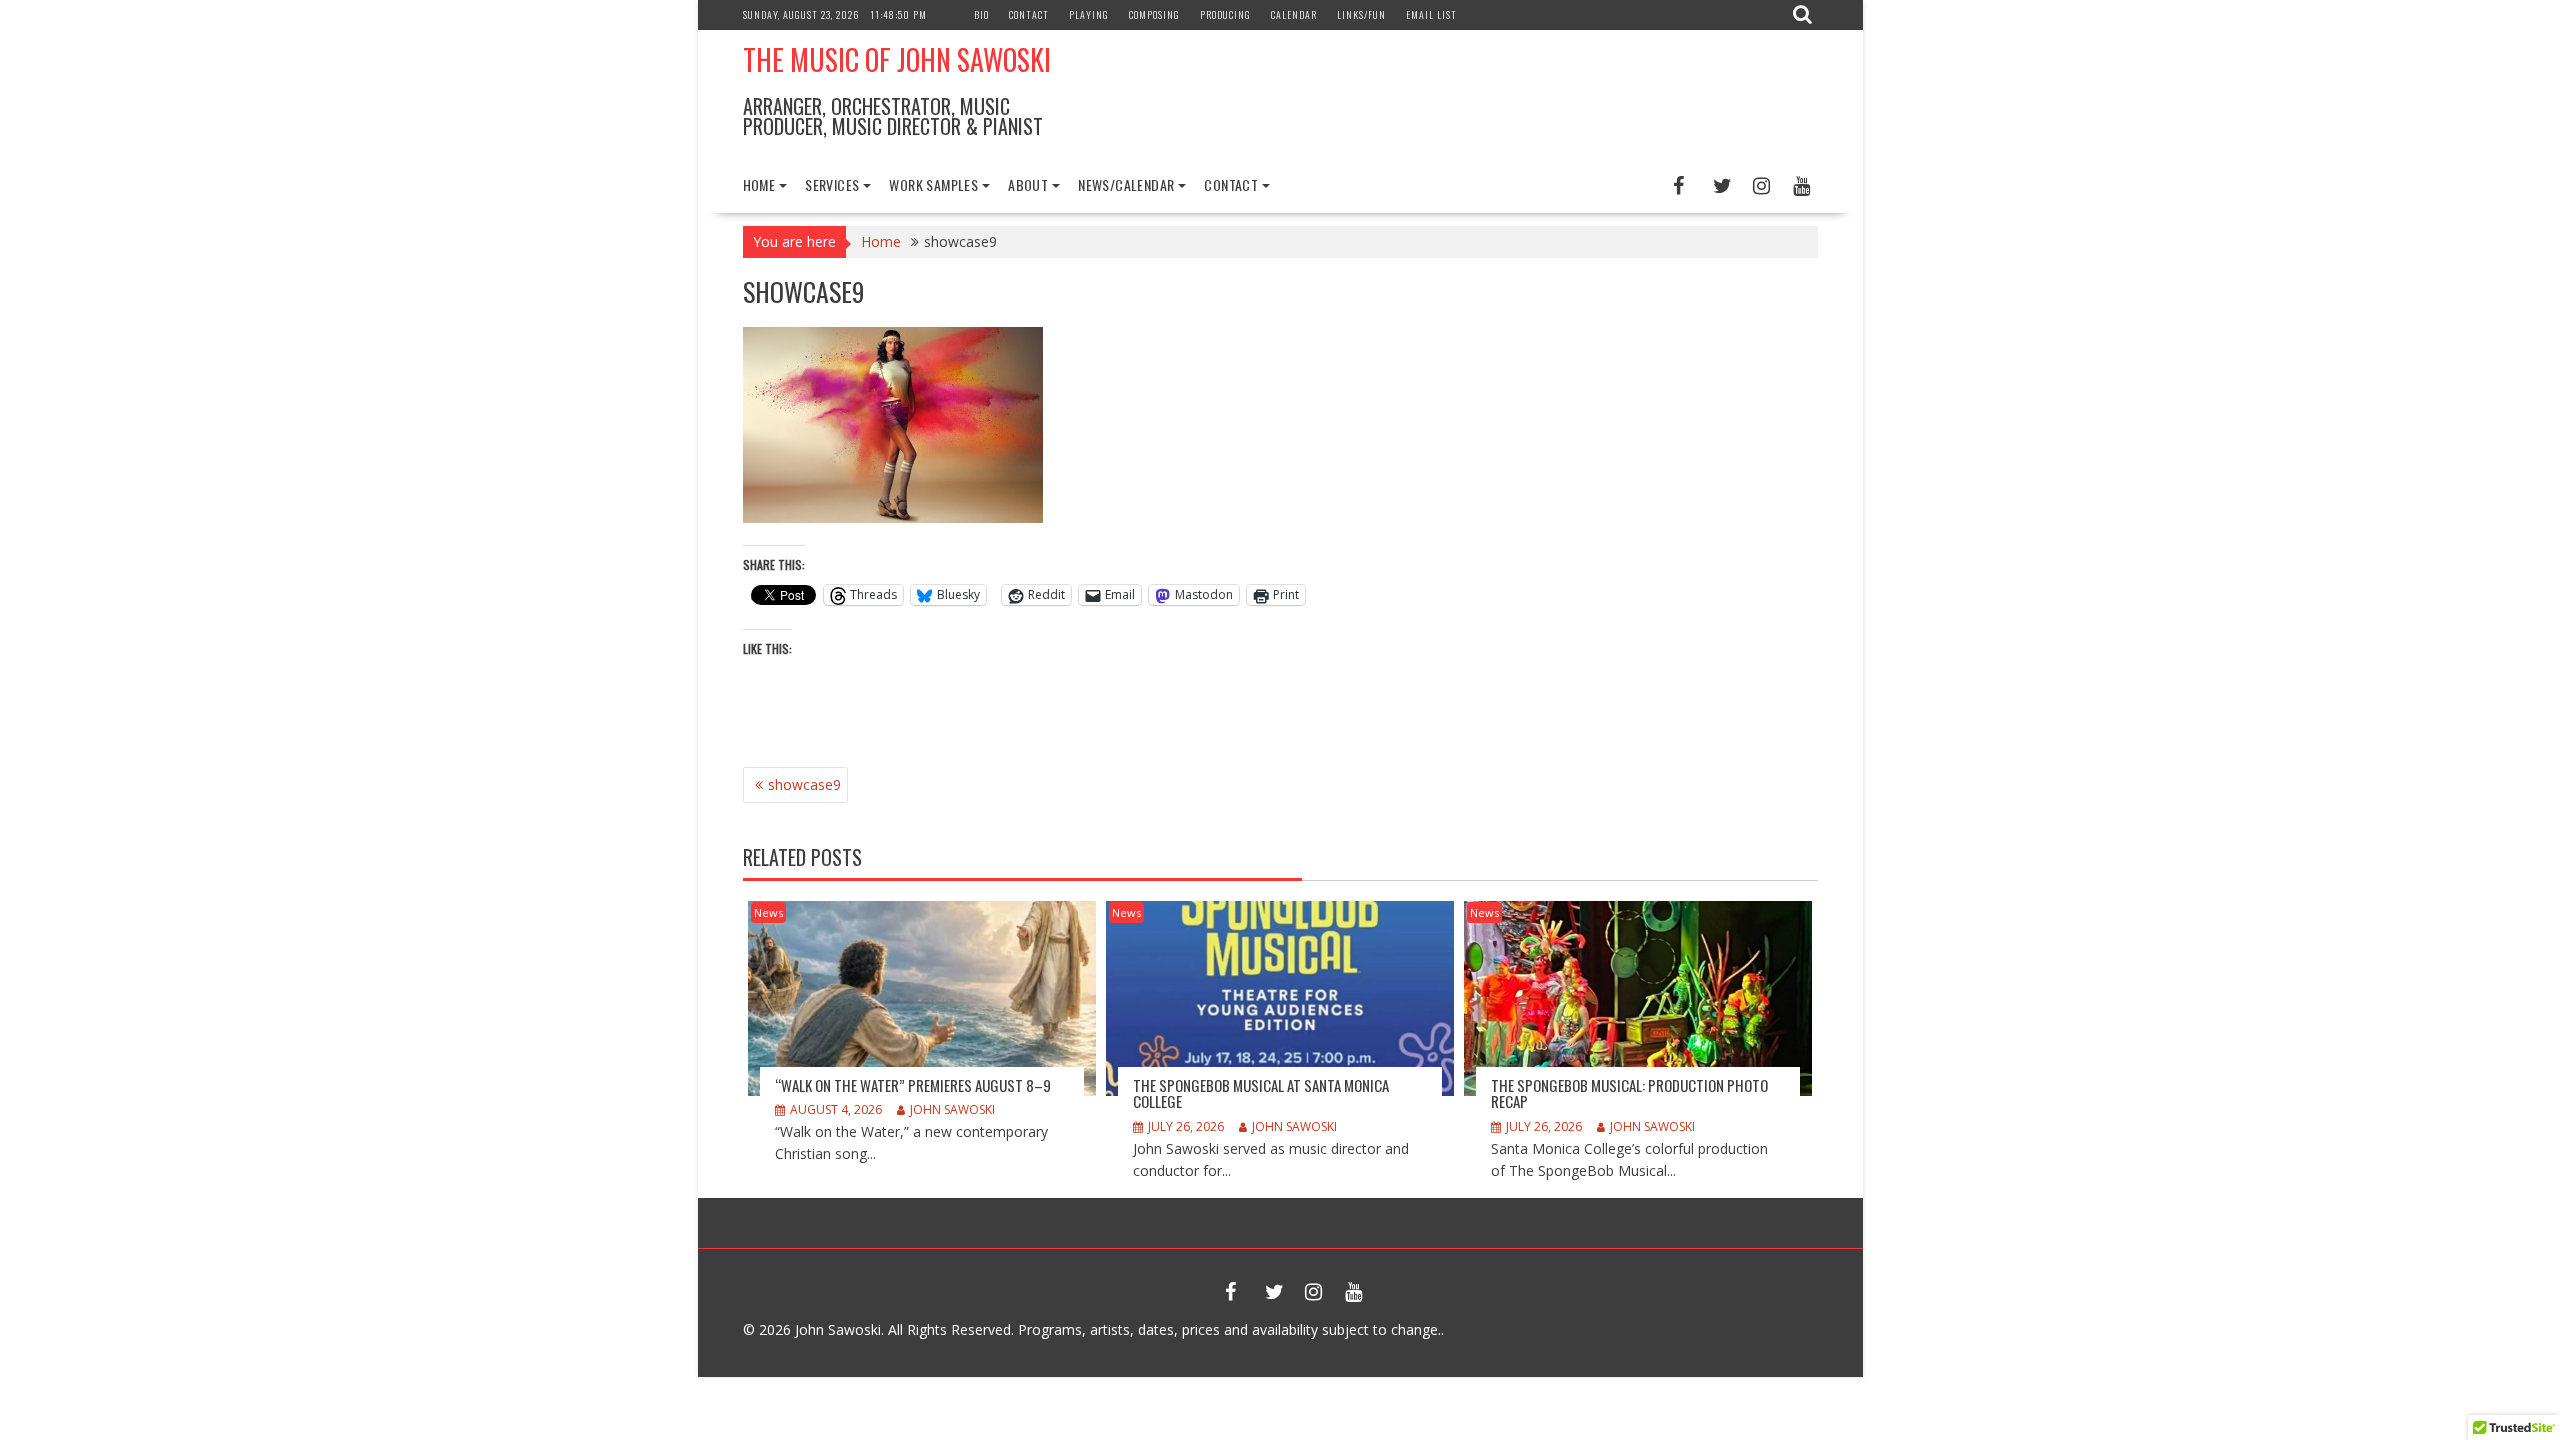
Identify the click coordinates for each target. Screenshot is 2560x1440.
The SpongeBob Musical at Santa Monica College (1261, 1093)
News (768, 912)
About (1028, 184)
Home (759, 184)
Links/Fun (1361, 14)
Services (832, 184)
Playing (1089, 14)
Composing (1154, 14)
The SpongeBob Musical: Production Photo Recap (1629, 1093)
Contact (1029, 14)
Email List (1431, 14)
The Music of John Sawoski (897, 59)
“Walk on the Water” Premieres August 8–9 (913, 1085)
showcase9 (804, 784)
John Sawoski (952, 1109)
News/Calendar (1126, 184)
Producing (1225, 14)
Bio (981, 14)
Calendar (1294, 14)
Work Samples (933, 184)
